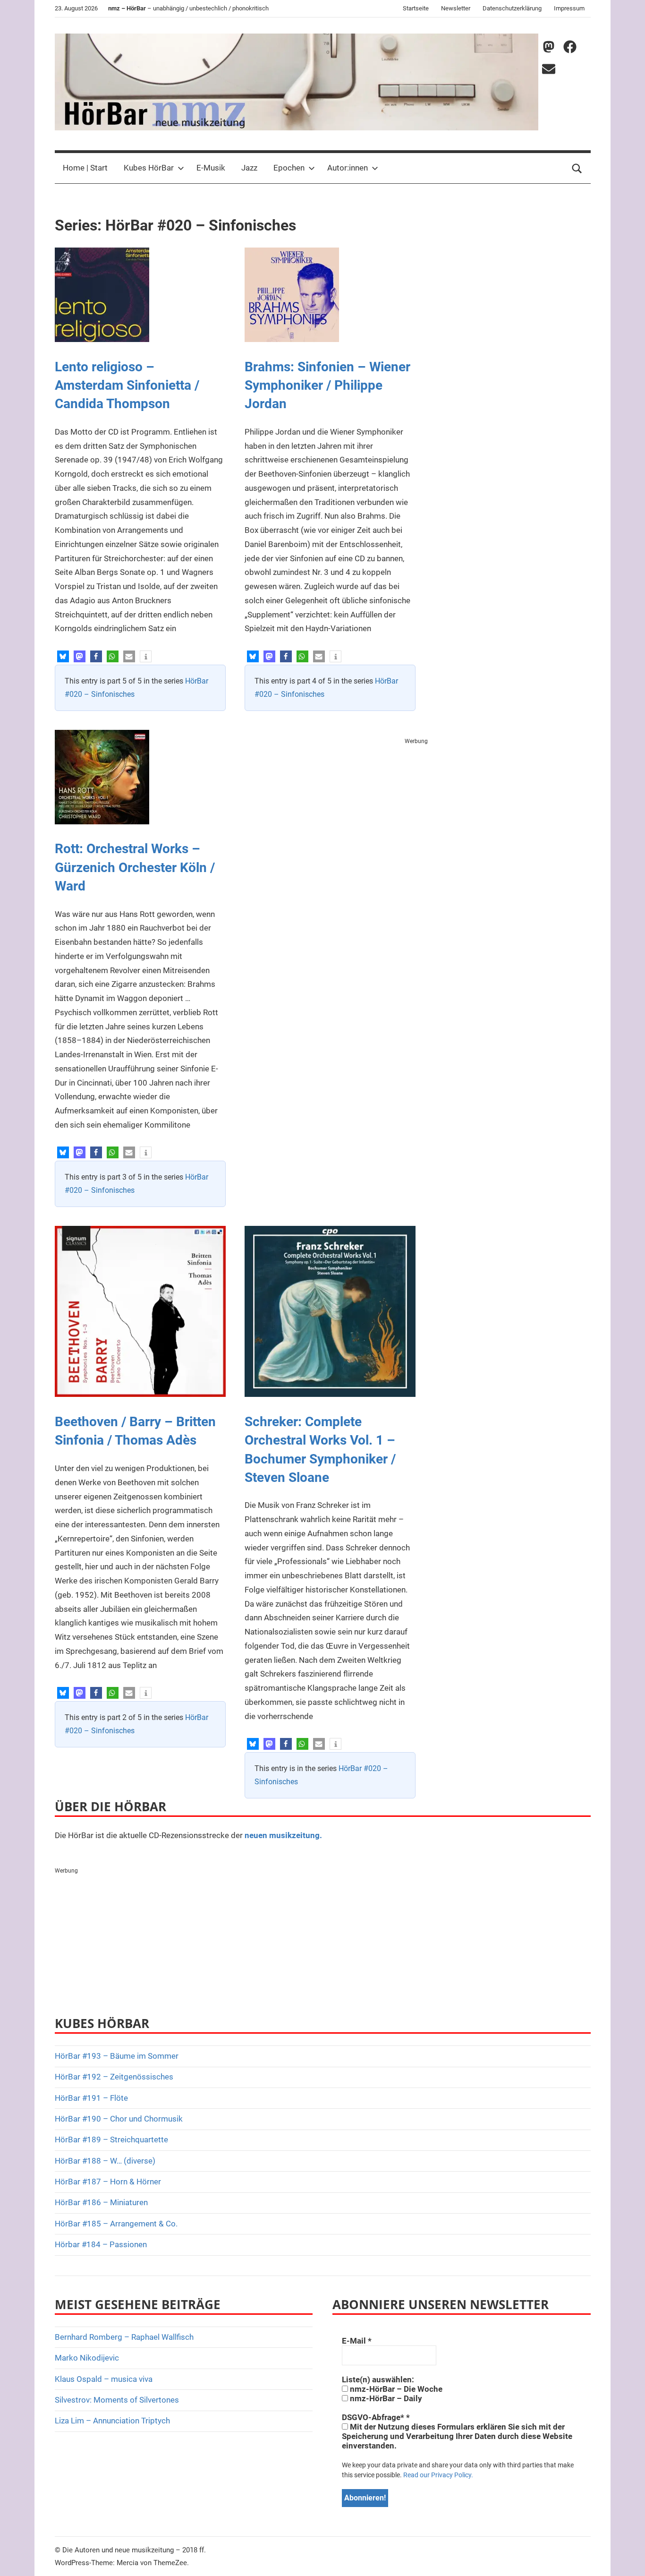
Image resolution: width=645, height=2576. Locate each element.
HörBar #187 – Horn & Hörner (108, 2182)
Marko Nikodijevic (87, 2358)
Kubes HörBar (149, 168)
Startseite (416, 8)
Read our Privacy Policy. (438, 2475)
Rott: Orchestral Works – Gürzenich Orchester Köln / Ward (135, 867)
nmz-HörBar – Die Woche (395, 2389)
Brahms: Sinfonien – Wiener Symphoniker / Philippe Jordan (327, 385)
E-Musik (211, 168)
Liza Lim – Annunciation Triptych (112, 2421)
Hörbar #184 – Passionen (101, 2244)
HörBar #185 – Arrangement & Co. (116, 2224)
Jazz (249, 168)
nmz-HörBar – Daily (385, 2398)
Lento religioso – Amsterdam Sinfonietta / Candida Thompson (127, 385)
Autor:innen (348, 168)
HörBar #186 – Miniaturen (101, 2202)
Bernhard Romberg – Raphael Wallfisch (124, 2337)
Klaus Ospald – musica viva (104, 2379)
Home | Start (85, 168)
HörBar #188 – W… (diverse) (105, 2161)
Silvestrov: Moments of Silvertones (117, 2400)
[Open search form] (577, 168)
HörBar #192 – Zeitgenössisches (114, 2077)
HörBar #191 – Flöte (91, 2098)
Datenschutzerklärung (512, 8)
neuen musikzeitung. (283, 1835)
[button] (63, 656)
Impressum (569, 8)
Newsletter (456, 8)
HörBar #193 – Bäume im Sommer (117, 2056)
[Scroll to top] (627, 2558)
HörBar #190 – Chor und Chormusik (119, 2119)
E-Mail (357, 2341)
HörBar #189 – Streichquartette (111, 2140)
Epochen (289, 168)
